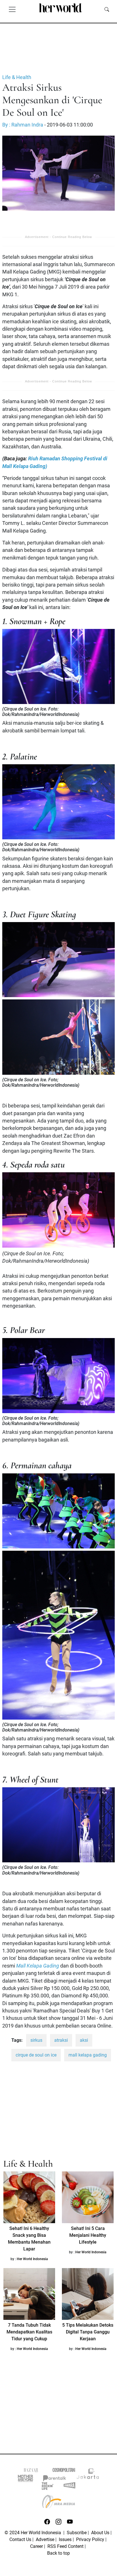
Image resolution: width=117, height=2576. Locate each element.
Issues (65, 2539)
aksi (84, 2040)
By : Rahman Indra (23, 125)
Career (36, 2546)
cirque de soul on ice (36, 2055)
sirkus (36, 2040)
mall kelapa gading (88, 2055)
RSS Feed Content (65, 2546)
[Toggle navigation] (12, 9)
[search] (107, 9)
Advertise (45, 2539)
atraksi (61, 2040)
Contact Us (20, 2539)
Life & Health (17, 77)
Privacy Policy (90, 2539)
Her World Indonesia (32, 2259)
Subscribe (77, 2533)
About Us (100, 2533)
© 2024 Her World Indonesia (33, 2533)
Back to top (58, 2553)
